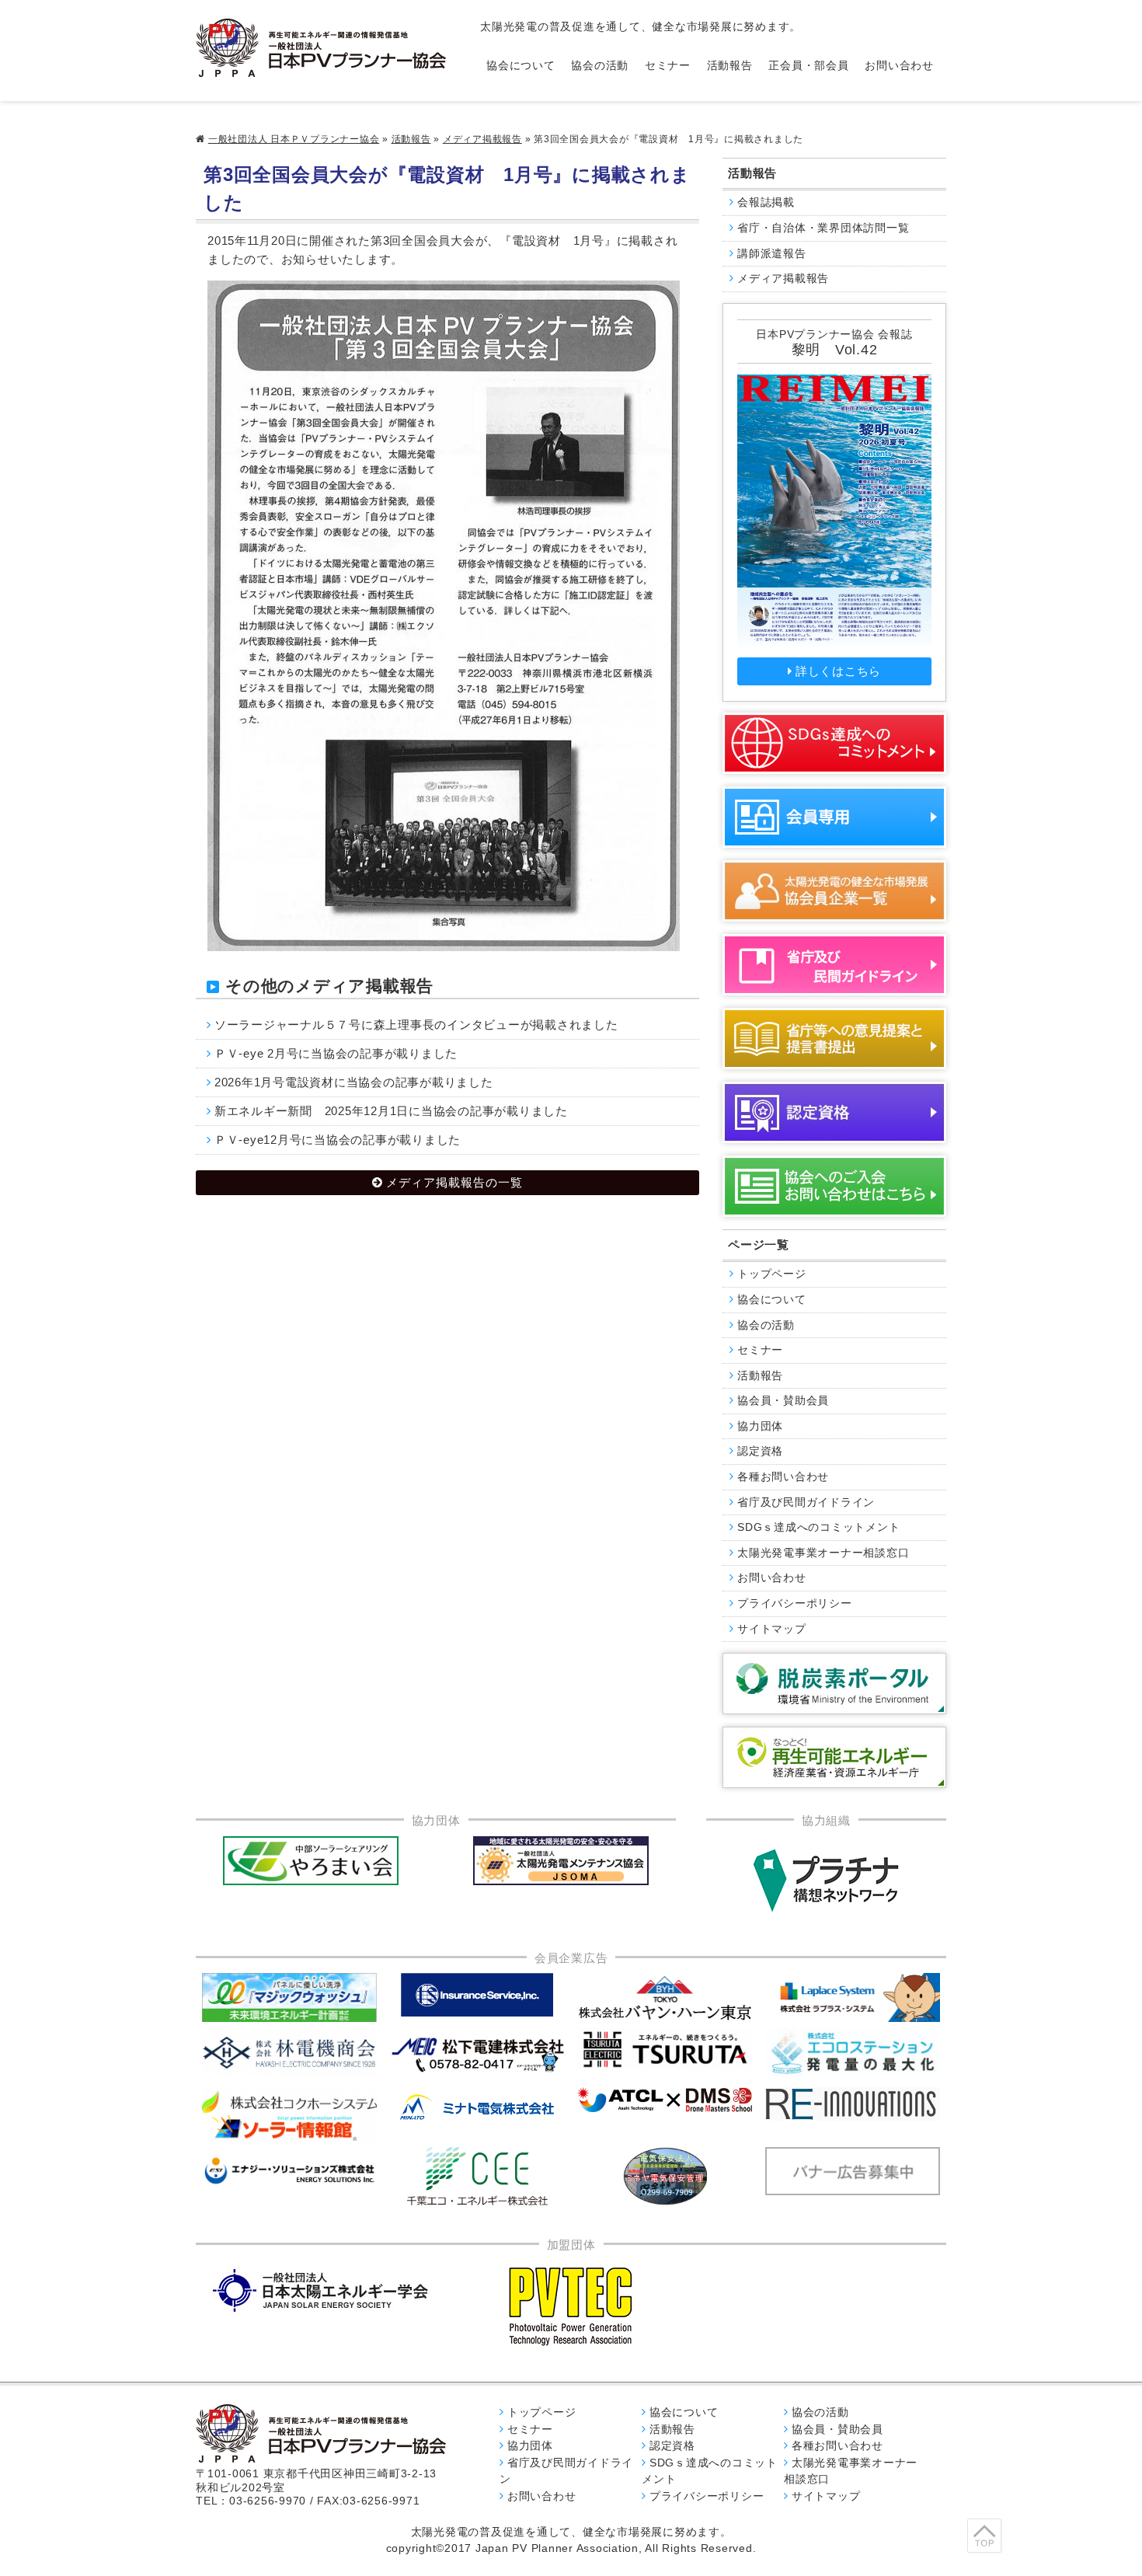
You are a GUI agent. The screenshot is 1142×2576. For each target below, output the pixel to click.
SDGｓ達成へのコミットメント (818, 1527)
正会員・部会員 (808, 66)
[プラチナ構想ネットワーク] (826, 1881)
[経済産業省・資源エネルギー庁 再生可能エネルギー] (834, 1757)
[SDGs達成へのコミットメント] (834, 743)
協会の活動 (600, 66)
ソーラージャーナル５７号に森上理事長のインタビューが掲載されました (416, 1025)
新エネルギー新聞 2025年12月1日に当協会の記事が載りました (391, 1111)
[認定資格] (834, 1112)
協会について (521, 66)
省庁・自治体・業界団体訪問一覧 (823, 228)
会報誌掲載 (766, 202)
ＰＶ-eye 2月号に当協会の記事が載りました (336, 1053)
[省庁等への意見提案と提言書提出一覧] (834, 1039)
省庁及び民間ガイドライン (806, 1502)
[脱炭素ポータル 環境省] (834, 1684)
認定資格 (760, 1451)
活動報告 (730, 66)
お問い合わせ (899, 66)
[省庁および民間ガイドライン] (834, 965)
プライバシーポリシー (795, 1603)
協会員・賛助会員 (783, 1401)
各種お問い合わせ (783, 1477)
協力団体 (760, 1426)
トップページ (772, 1274)
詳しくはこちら (838, 671)
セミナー (668, 66)
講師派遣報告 (772, 254)
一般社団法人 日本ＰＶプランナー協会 (294, 139)
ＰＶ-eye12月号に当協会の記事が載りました (338, 1140)
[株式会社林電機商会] (290, 2053)
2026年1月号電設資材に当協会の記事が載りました (354, 1082)
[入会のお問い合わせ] (834, 1186)
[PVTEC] (571, 2306)
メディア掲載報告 (482, 139)
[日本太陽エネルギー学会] (321, 2290)
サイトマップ (772, 1629)
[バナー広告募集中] (478, 2055)
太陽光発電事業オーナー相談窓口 (823, 1553)
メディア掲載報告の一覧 (454, 1182)
